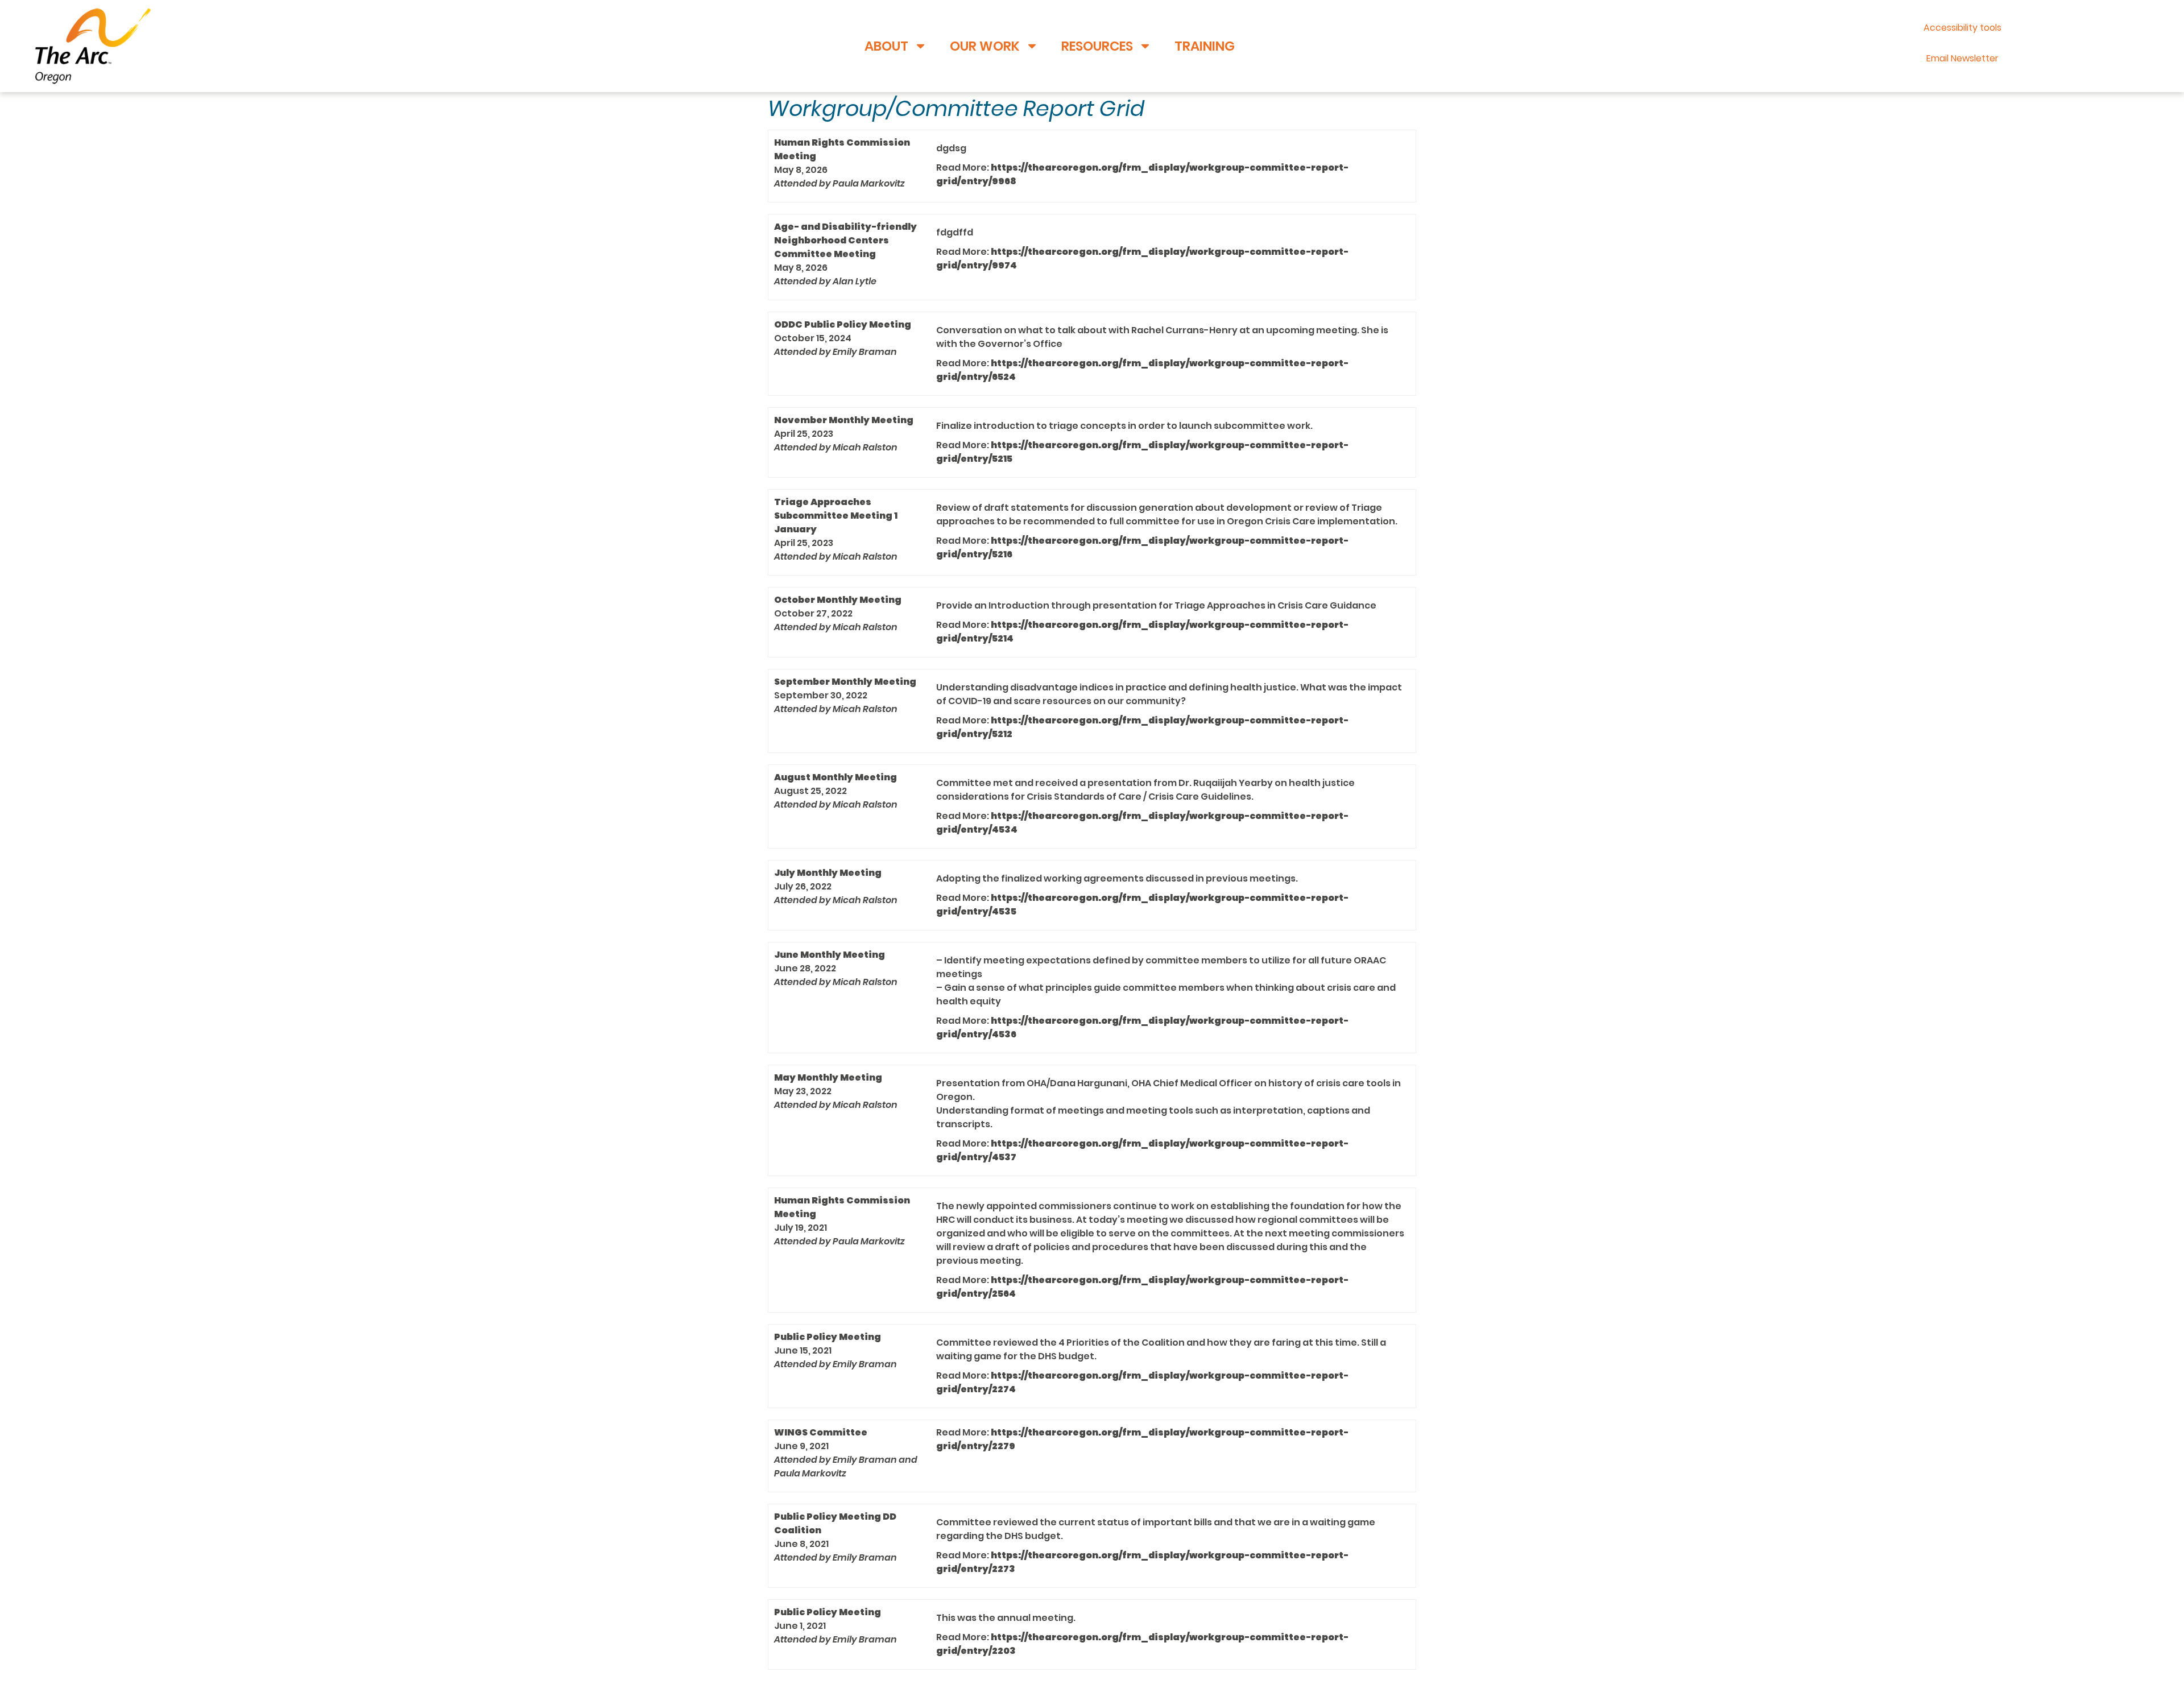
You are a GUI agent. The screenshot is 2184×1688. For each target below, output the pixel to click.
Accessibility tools (1962, 28)
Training (1205, 46)
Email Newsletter (1962, 58)
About (886, 46)
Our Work (985, 46)
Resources (1097, 46)
